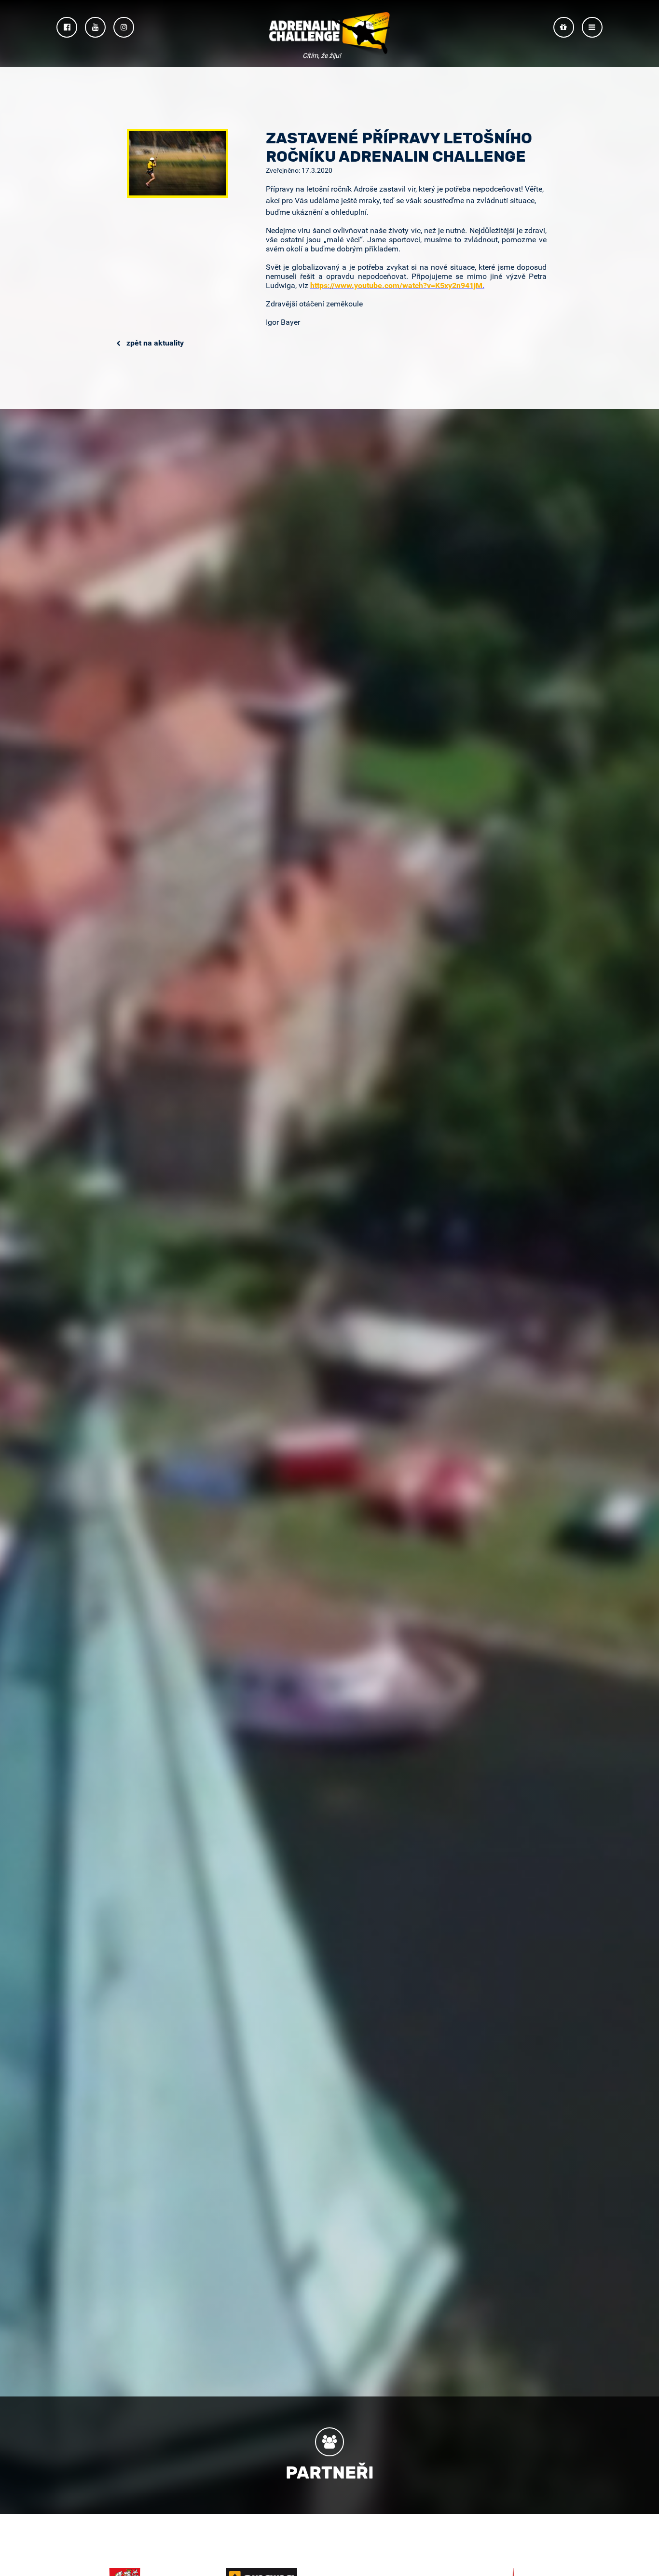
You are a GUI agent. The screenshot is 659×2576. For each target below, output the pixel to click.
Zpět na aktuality (154, 343)
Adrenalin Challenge (329, 35)
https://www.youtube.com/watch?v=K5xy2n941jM (396, 285)
